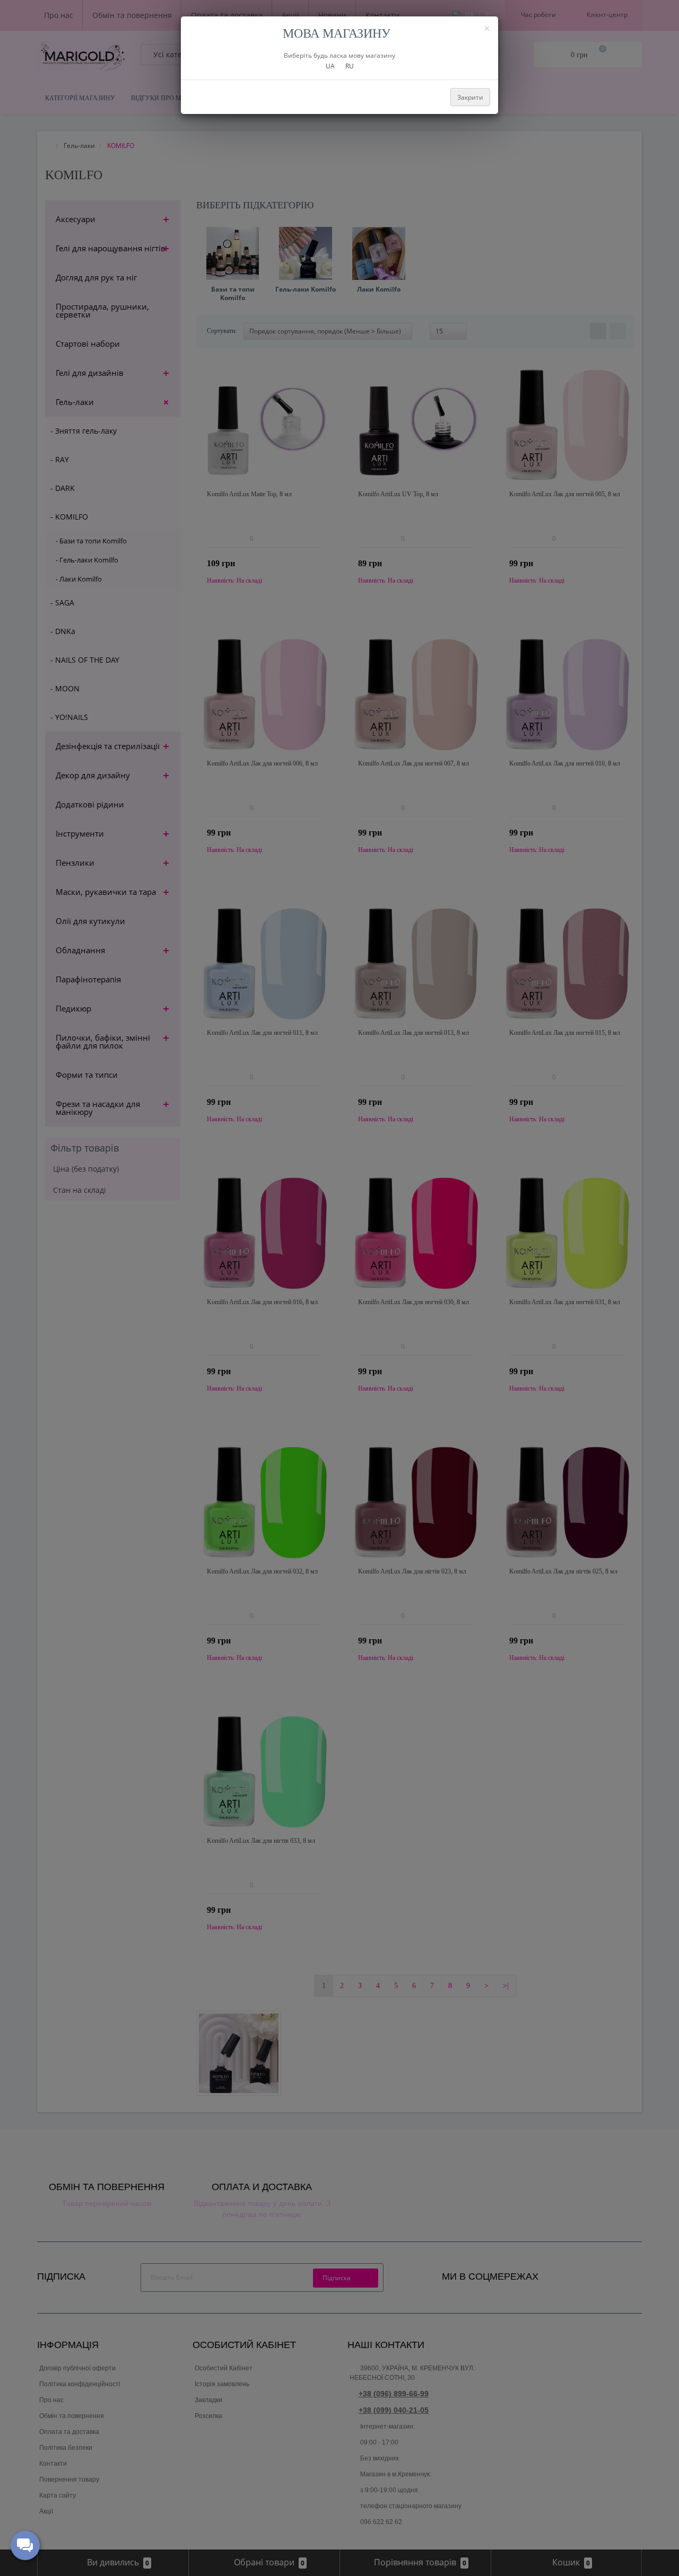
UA (330, 66)
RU (350, 66)
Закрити (470, 97)
